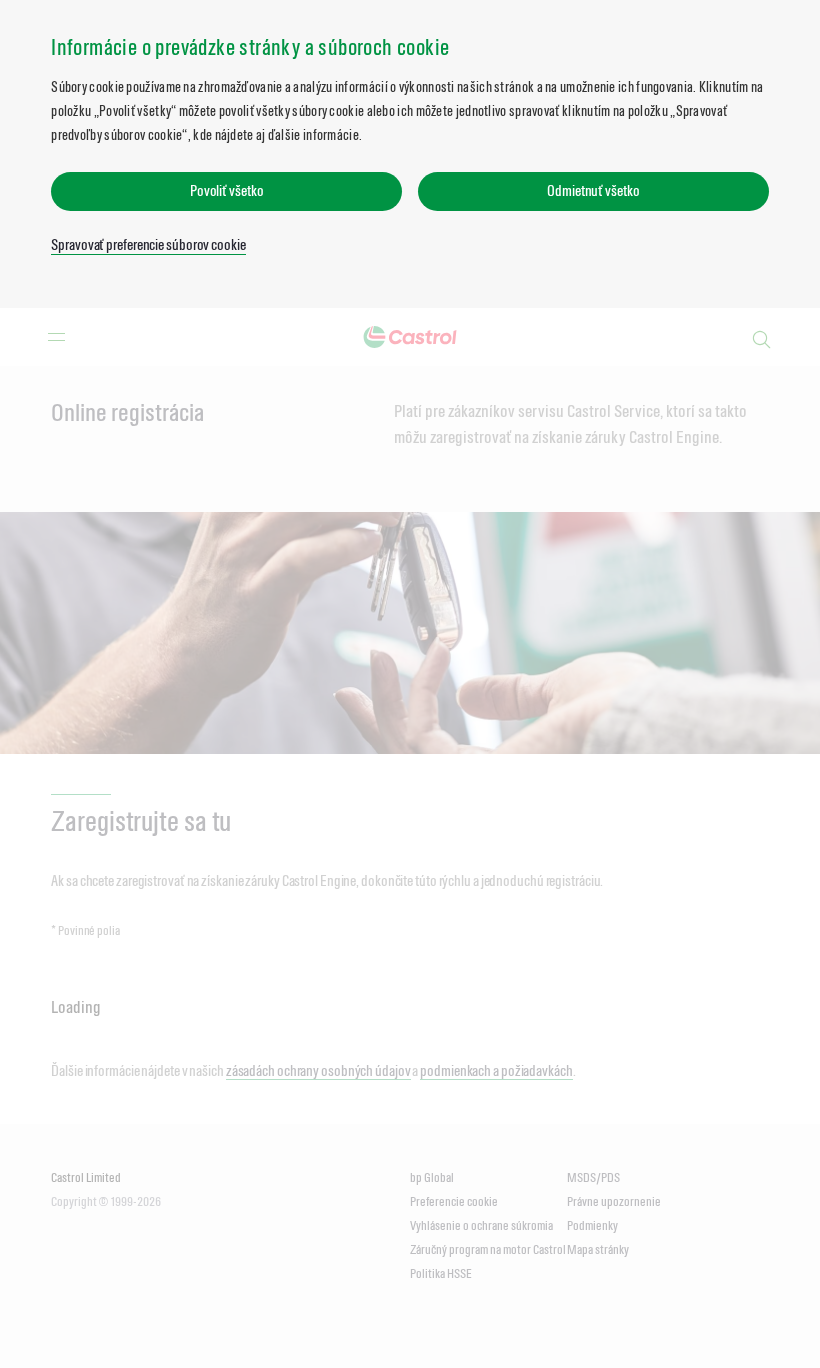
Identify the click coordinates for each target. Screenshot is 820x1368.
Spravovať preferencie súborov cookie (148, 244)
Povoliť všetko (227, 190)
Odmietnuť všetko (593, 190)
